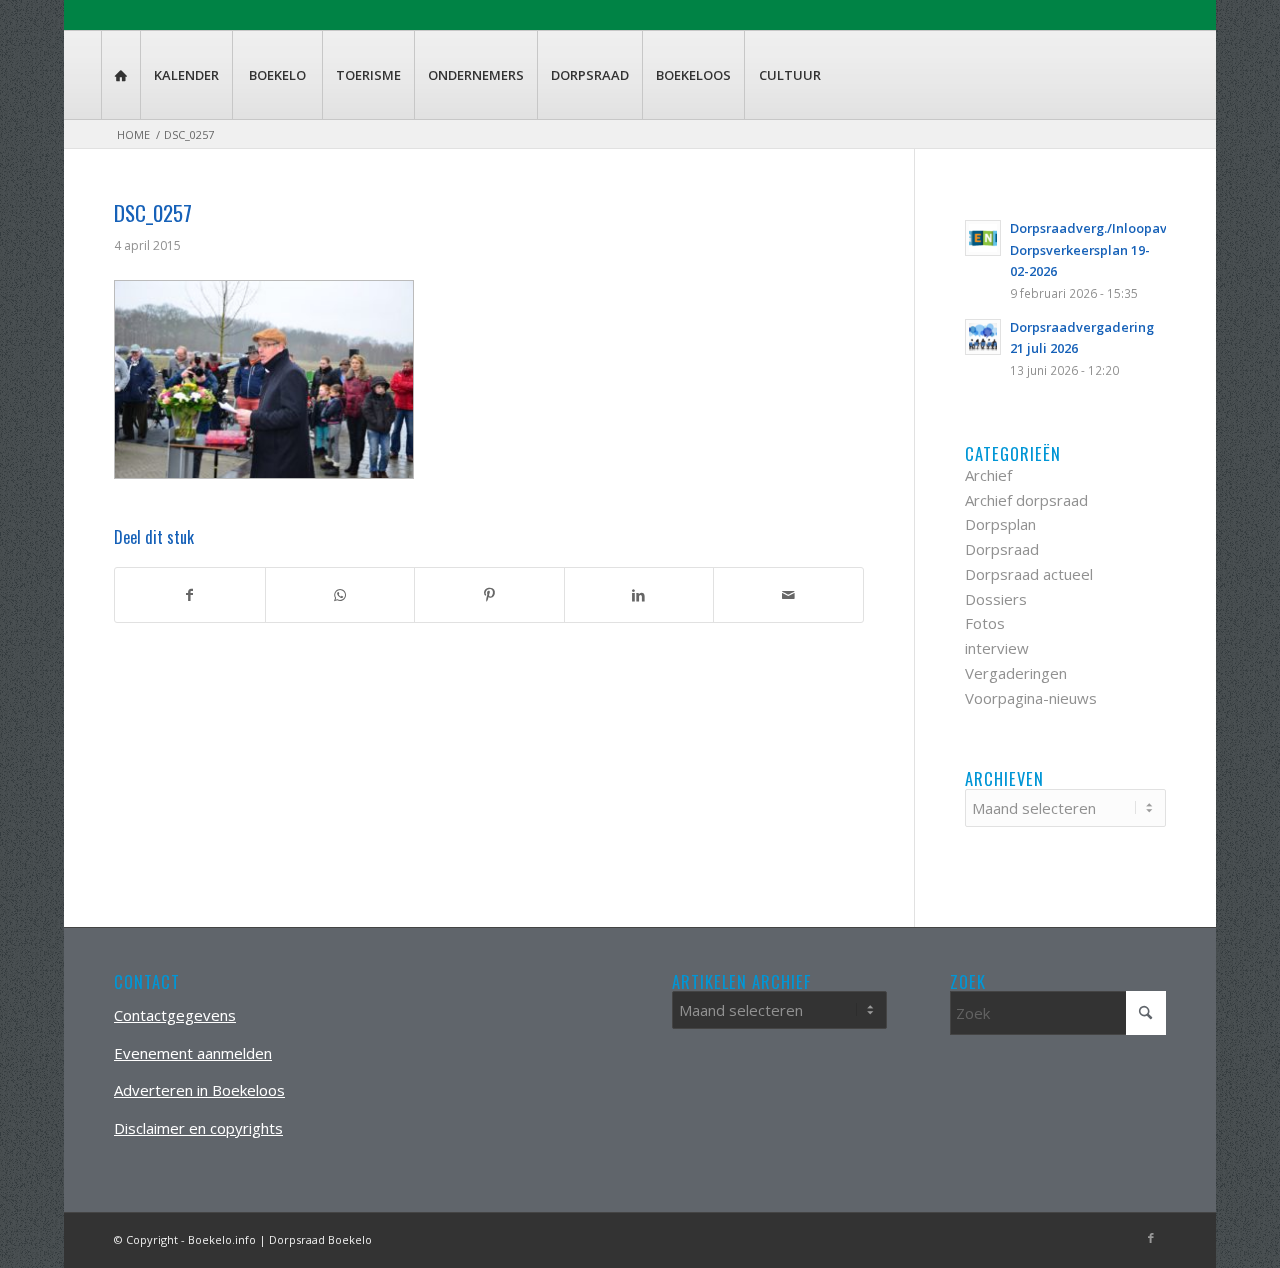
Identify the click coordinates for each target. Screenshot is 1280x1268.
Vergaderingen (1016, 673)
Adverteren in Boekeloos (199, 1090)
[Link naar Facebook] (1151, 1238)
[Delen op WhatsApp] (340, 595)
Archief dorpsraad (1026, 500)
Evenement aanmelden (193, 1053)
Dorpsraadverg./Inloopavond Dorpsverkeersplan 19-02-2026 (1101, 249)
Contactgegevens (175, 1015)
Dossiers (996, 599)
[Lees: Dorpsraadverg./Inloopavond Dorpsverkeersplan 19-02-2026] (983, 238)
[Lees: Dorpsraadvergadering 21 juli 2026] (983, 337)
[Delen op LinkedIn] (639, 595)
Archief (988, 475)
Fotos (985, 623)
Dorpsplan (1000, 524)
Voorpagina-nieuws (1031, 698)
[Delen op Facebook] (190, 595)
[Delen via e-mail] (788, 595)
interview (997, 648)
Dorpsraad (1002, 549)
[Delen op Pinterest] (489, 595)
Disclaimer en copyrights (198, 1128)
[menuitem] (120, 75)
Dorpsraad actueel (1029, 574)
